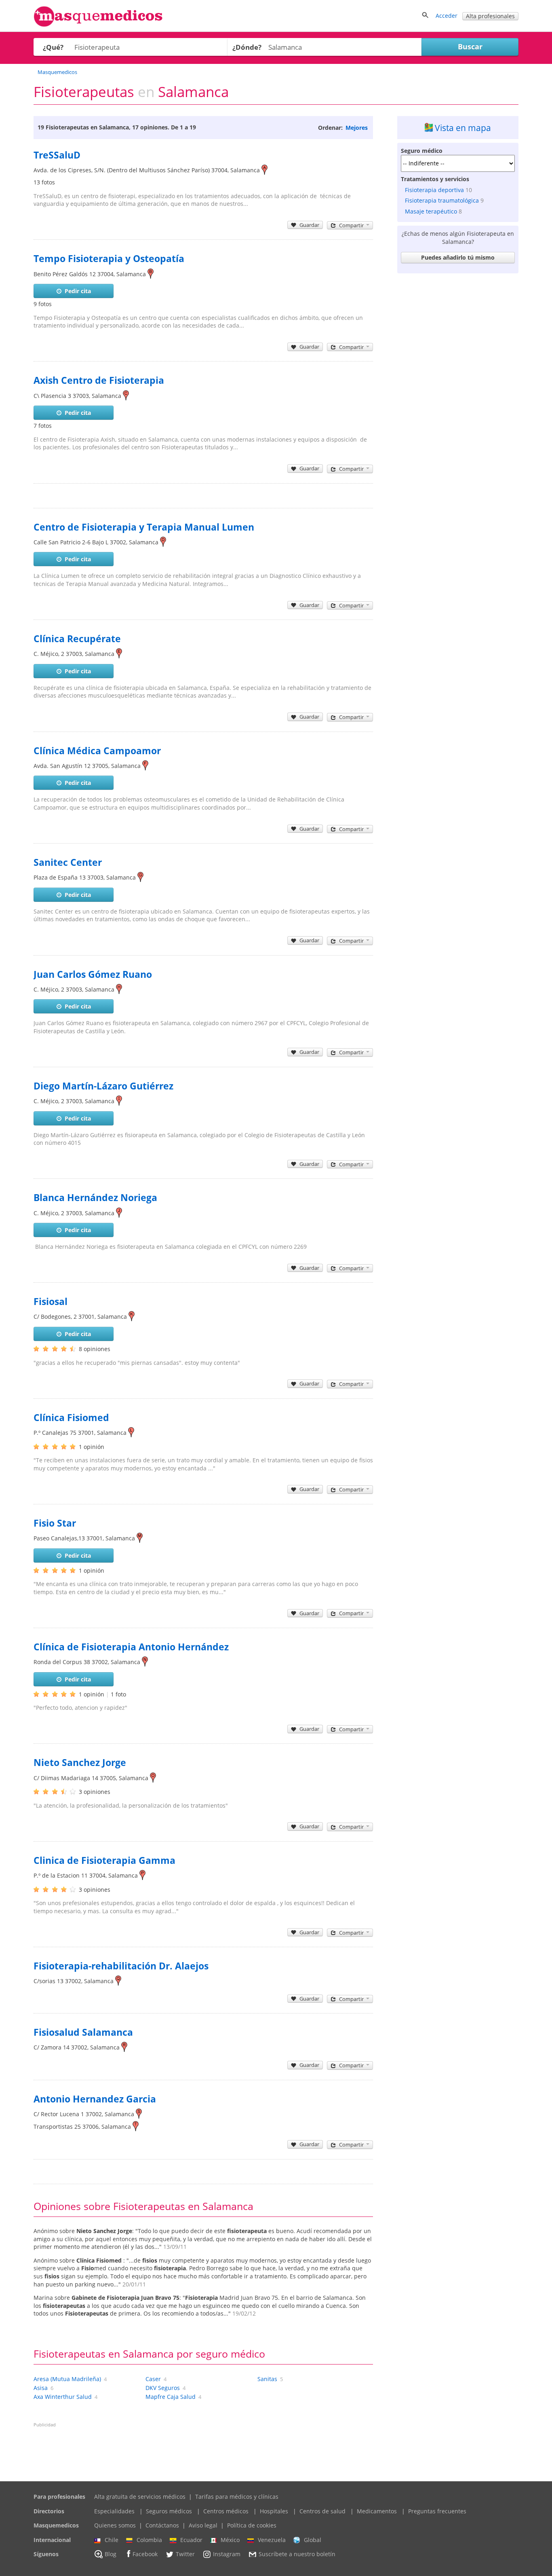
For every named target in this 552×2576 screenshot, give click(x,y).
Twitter (185, 2554)
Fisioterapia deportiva (434, 190)
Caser (153, 2379)
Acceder (447, 16)
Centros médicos (226, 2511)
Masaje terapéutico (431, 211)
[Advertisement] (458, 398)
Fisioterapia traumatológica (442, 200)
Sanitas (267, 2379)
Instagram (227, 2554)
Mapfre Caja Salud (171, 2397)
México (230, 2540)
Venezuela (272, 2540)
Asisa (41, 2388)
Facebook (145, 2554)
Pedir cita (78, 291)
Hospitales (274, 2511)
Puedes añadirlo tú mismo (458, 257)
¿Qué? (53, 47)
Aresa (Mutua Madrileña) (67, 2379)
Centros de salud (322, 2511)
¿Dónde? (247, 47)
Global (313, 2540)
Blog (111, 2554)
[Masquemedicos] (98, 25)
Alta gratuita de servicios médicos (140, 2497)
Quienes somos (115, 2525)
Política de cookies (252, 2525)
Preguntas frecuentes (437, 2511)
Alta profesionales (490, 16)
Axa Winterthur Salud (63, 2397)
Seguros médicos (169, 2511)
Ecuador (191, 2540)
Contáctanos (162, 2525)
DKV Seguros (163, 2388)
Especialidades (114, 2511)
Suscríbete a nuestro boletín (297, 2554)
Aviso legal (203, 2525)
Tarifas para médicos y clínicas (237, 2497)
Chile (112, 2540)
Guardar (309, 225)
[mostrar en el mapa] (264, 170)
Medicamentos (377, 2511)
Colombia (149, 2540)
